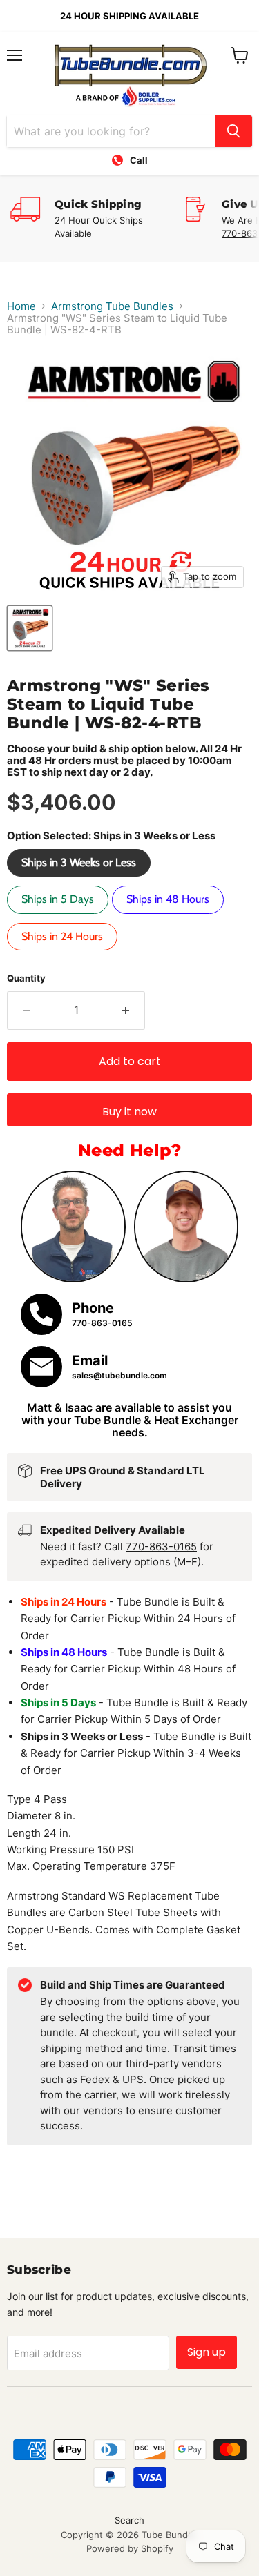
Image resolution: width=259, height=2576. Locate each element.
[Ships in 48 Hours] (170, 917)
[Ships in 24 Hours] (64, 954)
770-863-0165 (161, 1546)
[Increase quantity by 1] (126, 1011)
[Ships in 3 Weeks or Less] (80, 880)
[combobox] (111, 131)
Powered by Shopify (130, 2548)
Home (21, 306)
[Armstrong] (30, 628)
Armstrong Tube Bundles (112, 306)
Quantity (26, 978)
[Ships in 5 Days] (59, 917)
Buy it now (129, 1112)
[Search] (233, 131)
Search (129, 2520)
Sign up (207, 2352)
